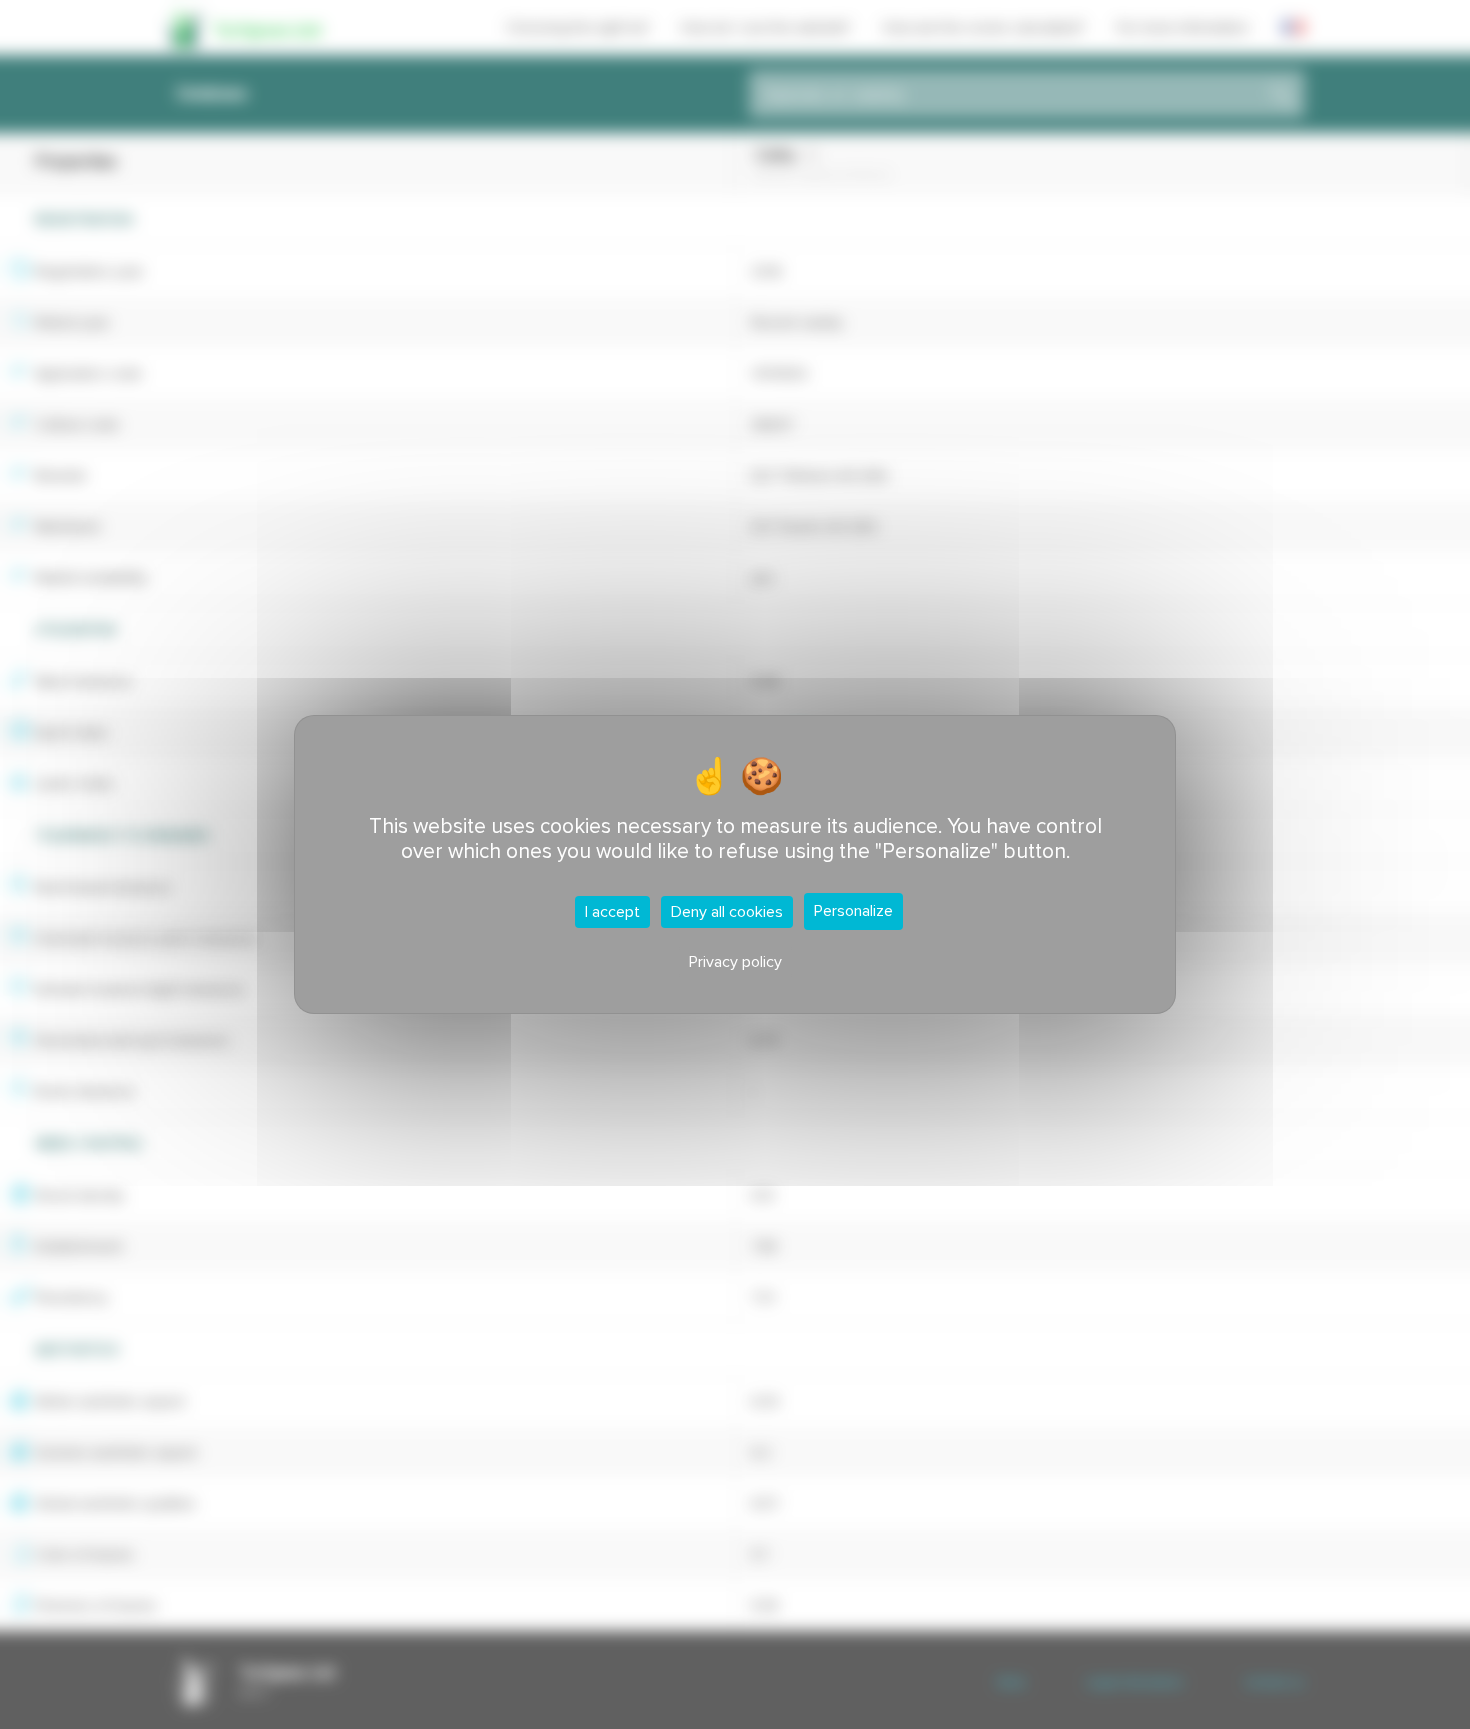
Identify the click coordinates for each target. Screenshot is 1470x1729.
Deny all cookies (727, 912)
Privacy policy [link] (735, 962)
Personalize (853, 911)
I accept (612, 912)
